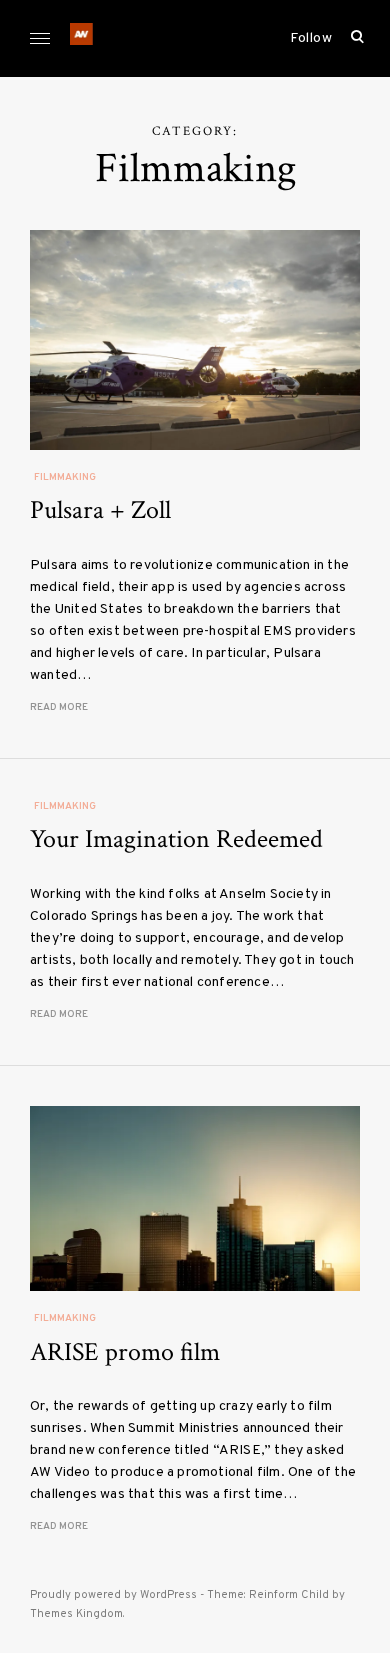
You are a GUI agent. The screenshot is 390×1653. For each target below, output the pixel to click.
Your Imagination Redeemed (176, 839)
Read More (59, 707)
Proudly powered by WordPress (113, 1595)
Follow (311, 38)
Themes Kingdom (76, 1614)
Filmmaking (65, 477)
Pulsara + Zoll (100, 510)
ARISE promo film (125, 1352)
